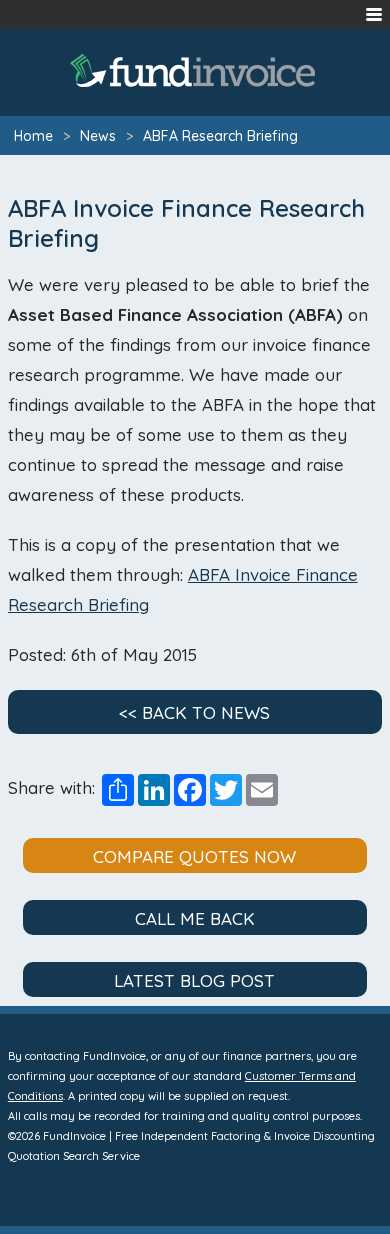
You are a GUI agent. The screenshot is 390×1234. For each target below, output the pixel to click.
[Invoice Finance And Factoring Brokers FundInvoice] (195, 70)
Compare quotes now (194, 856)
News (98, 136)
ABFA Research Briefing (220, 136)
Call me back (195, 918)
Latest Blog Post (194, 980)
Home (33, 136)
